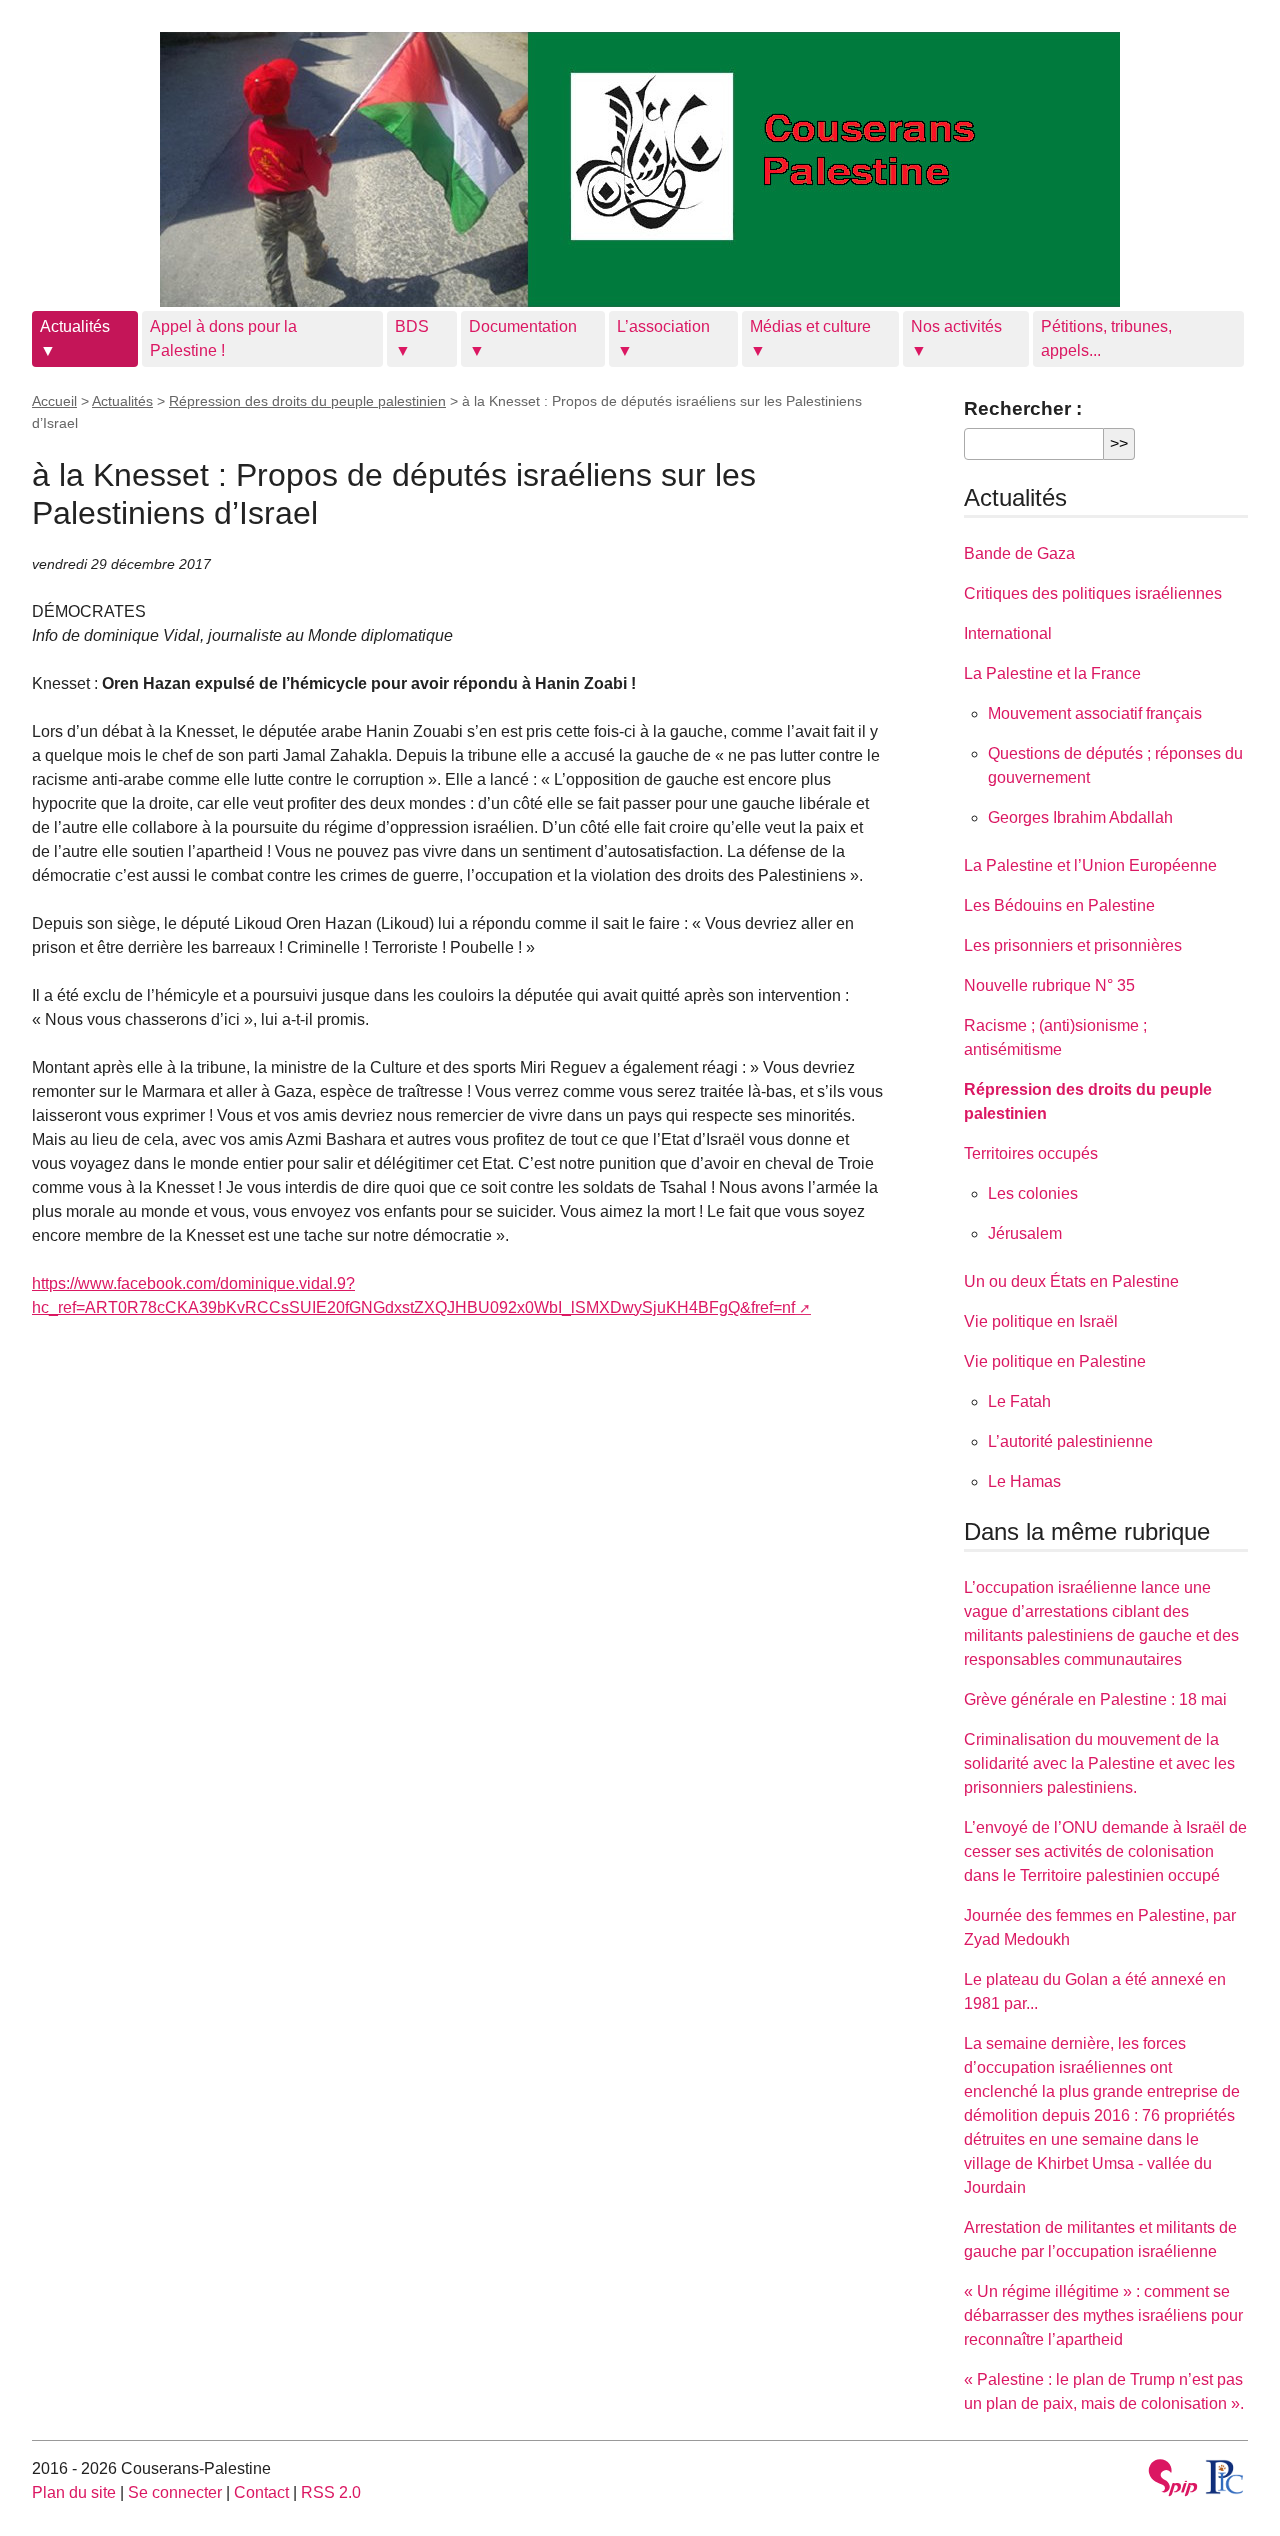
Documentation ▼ (523, 338)
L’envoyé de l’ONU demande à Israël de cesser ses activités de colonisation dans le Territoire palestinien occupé (1105, 1851)
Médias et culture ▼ (810, 338)
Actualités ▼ (75, 338)
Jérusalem (1025, 1233)
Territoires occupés (1031, 1153)
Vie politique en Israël (1041, 1321)
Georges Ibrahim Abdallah (1080, 817)
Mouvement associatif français (1095, 713)
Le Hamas (1024, 1481)
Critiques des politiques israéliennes (1093, 593)
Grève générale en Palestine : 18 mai (1095, 1699)
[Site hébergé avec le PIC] (1225, 2477)
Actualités (122, 401)
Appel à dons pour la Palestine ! (223, 338)
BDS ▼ (412, 338)
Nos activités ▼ (956, 338)
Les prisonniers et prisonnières (1073, 945)
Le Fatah (1019, 1401)
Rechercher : (1023, 408)
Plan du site (74, 2492)
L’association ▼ (663, 338)
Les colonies (1033, 1193)
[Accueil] (640, 169)
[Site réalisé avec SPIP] (1173, 2480)
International (1008, 633)
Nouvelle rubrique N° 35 (1049, 985)
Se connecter (175, 2492)
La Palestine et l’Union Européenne (1090, 865)
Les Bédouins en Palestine (1059, 905)
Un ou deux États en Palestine (1071, 1281)
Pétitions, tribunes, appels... (1106, 338)
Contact (261, 2492)
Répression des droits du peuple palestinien (307, 401)
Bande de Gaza (1019, 553)
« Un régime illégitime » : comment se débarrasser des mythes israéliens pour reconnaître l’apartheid (1103, 2315)
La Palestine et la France (1052, 673)
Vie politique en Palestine (1055, 1361)
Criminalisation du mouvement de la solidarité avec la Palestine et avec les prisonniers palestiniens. (1099, 1763)
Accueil (54, 401)
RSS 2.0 (331, 2492)
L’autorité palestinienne (1070, 1441)
